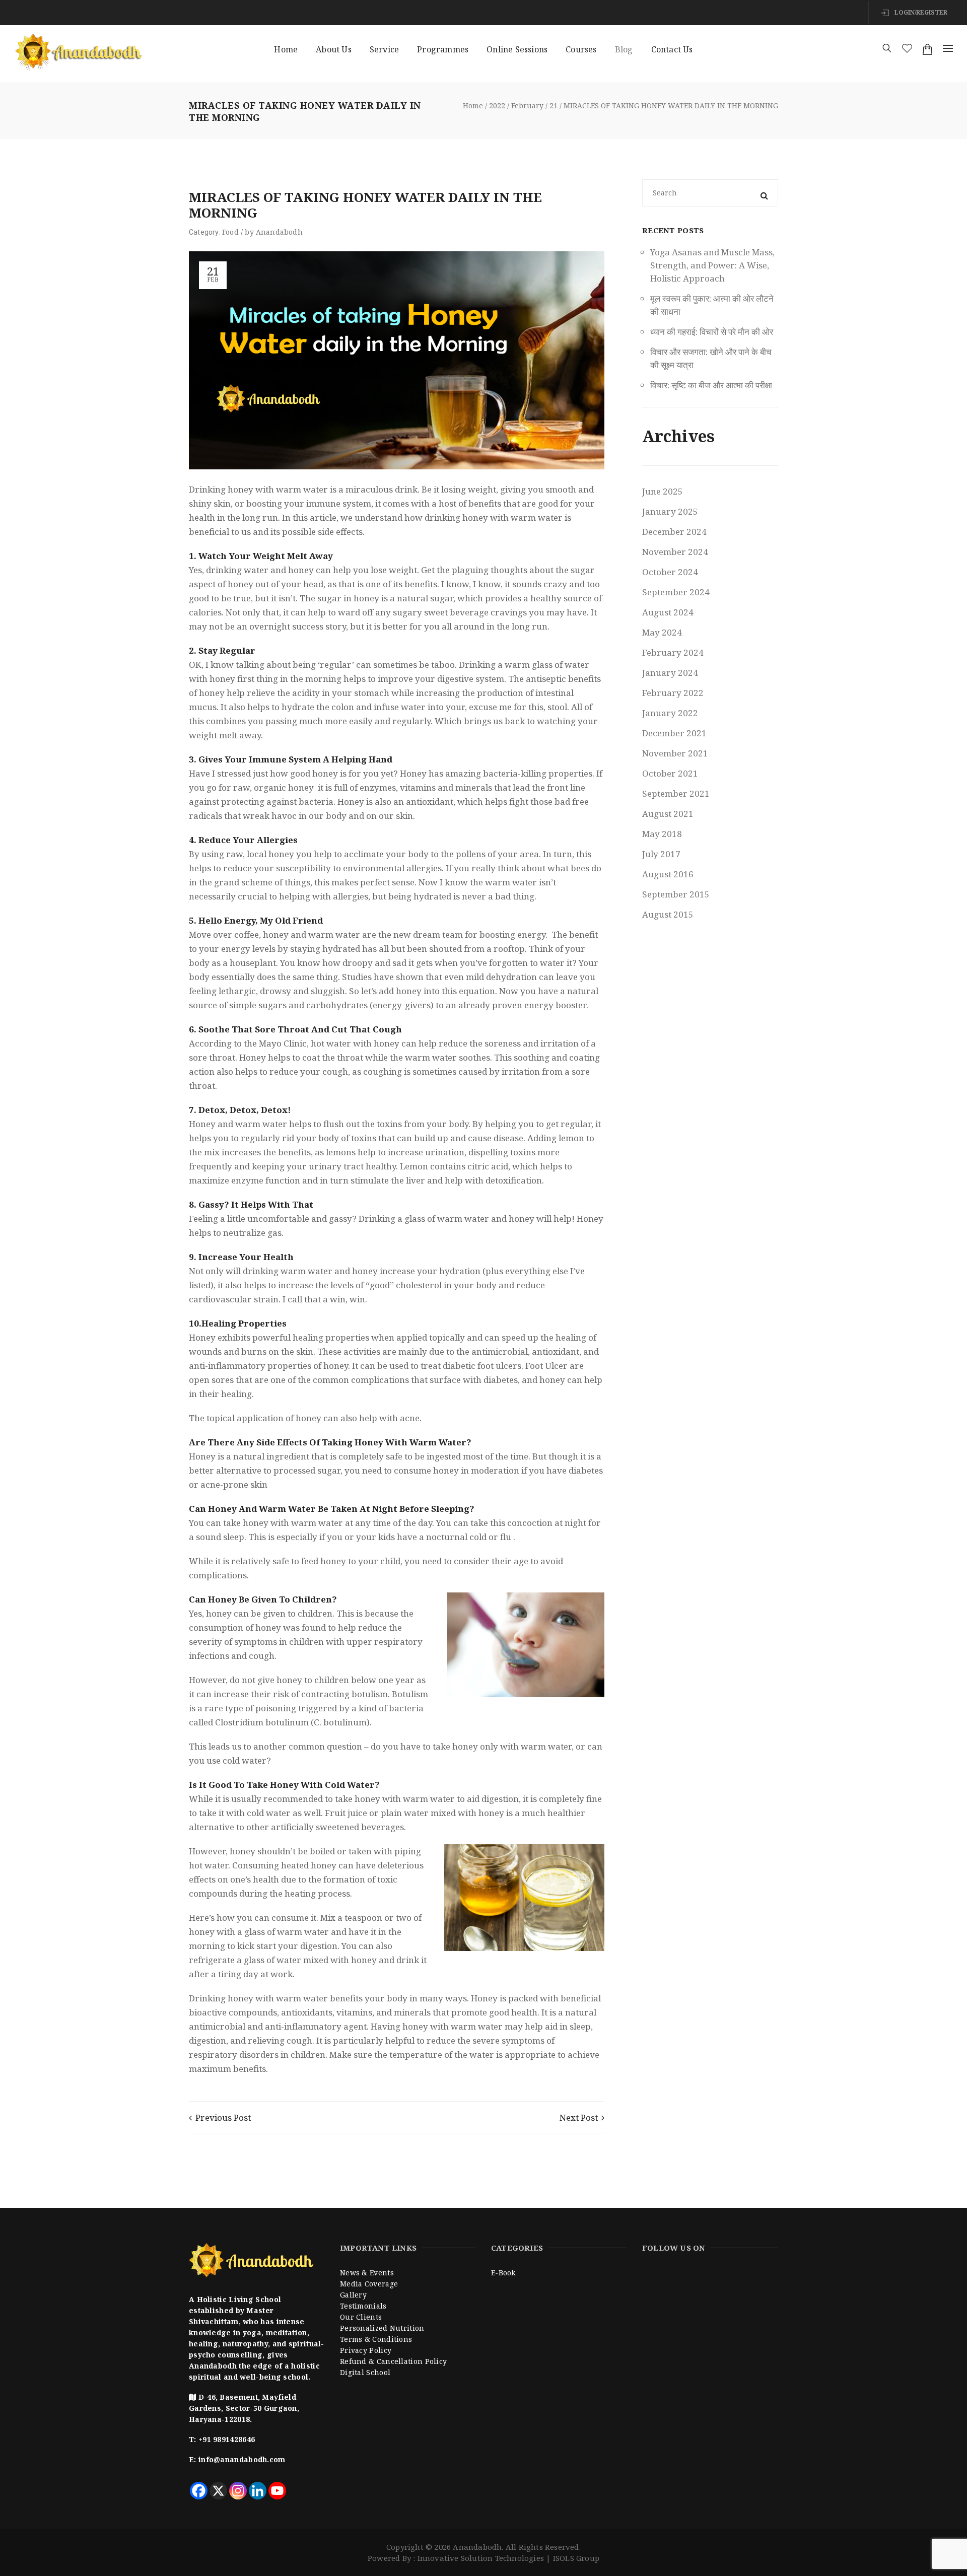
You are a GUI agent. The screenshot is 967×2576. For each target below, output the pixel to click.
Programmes (443, 49)
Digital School (365, 2372)
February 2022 (673, 693)
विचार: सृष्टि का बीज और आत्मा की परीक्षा (711, 385)
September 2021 (676, 793)
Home (286, 49)
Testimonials (363, 2306)
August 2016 (668, 874)
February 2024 (673, 652)
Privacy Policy (366, 2350)
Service (384, 49)
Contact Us (672, 49)
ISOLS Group (576, 2558)
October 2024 (670, 572)
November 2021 (675, 753)
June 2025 (663, 491)
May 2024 (662, 632)
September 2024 (676, 592)
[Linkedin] (258, 2491)
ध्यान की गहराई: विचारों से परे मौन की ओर (712, 332)
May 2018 (662, 834)
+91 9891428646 (227, 2439)
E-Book (503, 2273)
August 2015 (668, 914)
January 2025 (670, 511)
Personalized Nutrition (382, 2328)
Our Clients (361, 2317)
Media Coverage (369, 2284)
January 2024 (670, 673)
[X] (218, 2491)
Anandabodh (279, 232)
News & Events (367, 2273)
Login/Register (920, 12)
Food (230, 232)
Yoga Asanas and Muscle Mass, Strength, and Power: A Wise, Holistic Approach (712, 265)
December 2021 (674, 733)
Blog (624, 49)
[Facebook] (199, 2491)
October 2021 (670, 773)
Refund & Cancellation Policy (393, 2361)
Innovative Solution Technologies (481, 2558)
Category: (205, 232)
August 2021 (668, 814)
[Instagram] (238, 2491)
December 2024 (674, 532)
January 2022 (670, 713)
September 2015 (676, 894)
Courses (581, 49)
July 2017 (661, 854)
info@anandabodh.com (242, 2459)
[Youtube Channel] (277, 2491)
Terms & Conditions (376, 2339)
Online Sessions (517, 49)
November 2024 (675, 552)
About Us (334, 49)
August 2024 (668, 612)
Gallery (353, 2295)
